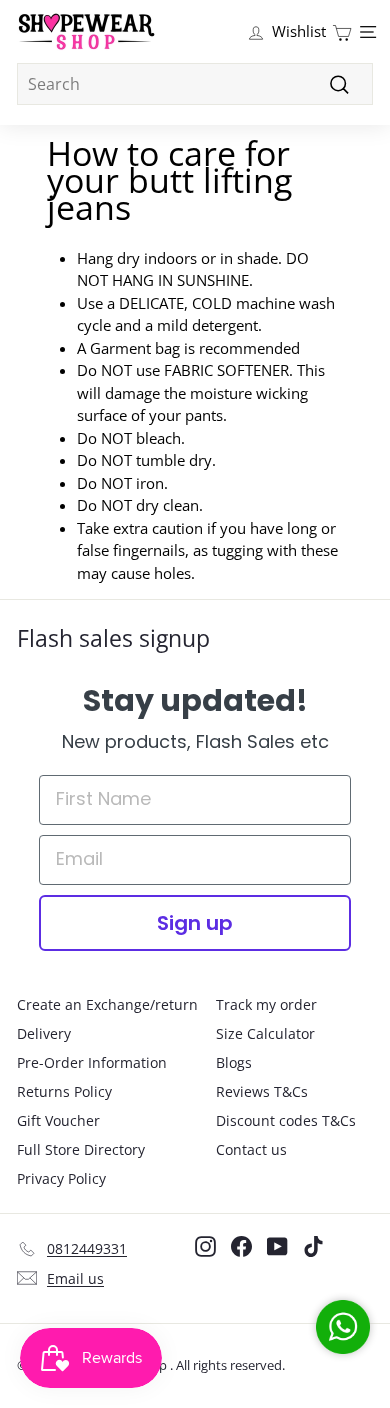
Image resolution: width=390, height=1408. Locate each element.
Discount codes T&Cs (286, 1120)
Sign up (195, 923)
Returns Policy (64, 1091)
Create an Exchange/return (107, 1004)
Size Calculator (265, 1033)
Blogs (234, 1062)
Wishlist (299, 31)
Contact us (251, 1149)
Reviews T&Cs (262, 1091)
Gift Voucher (58, 1120)
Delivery (44, 1033)
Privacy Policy (61, 1178)
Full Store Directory (81, 1149)
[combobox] (195, 84)
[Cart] (342, 31)
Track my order (266, 1004)
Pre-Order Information (92, 1062)
